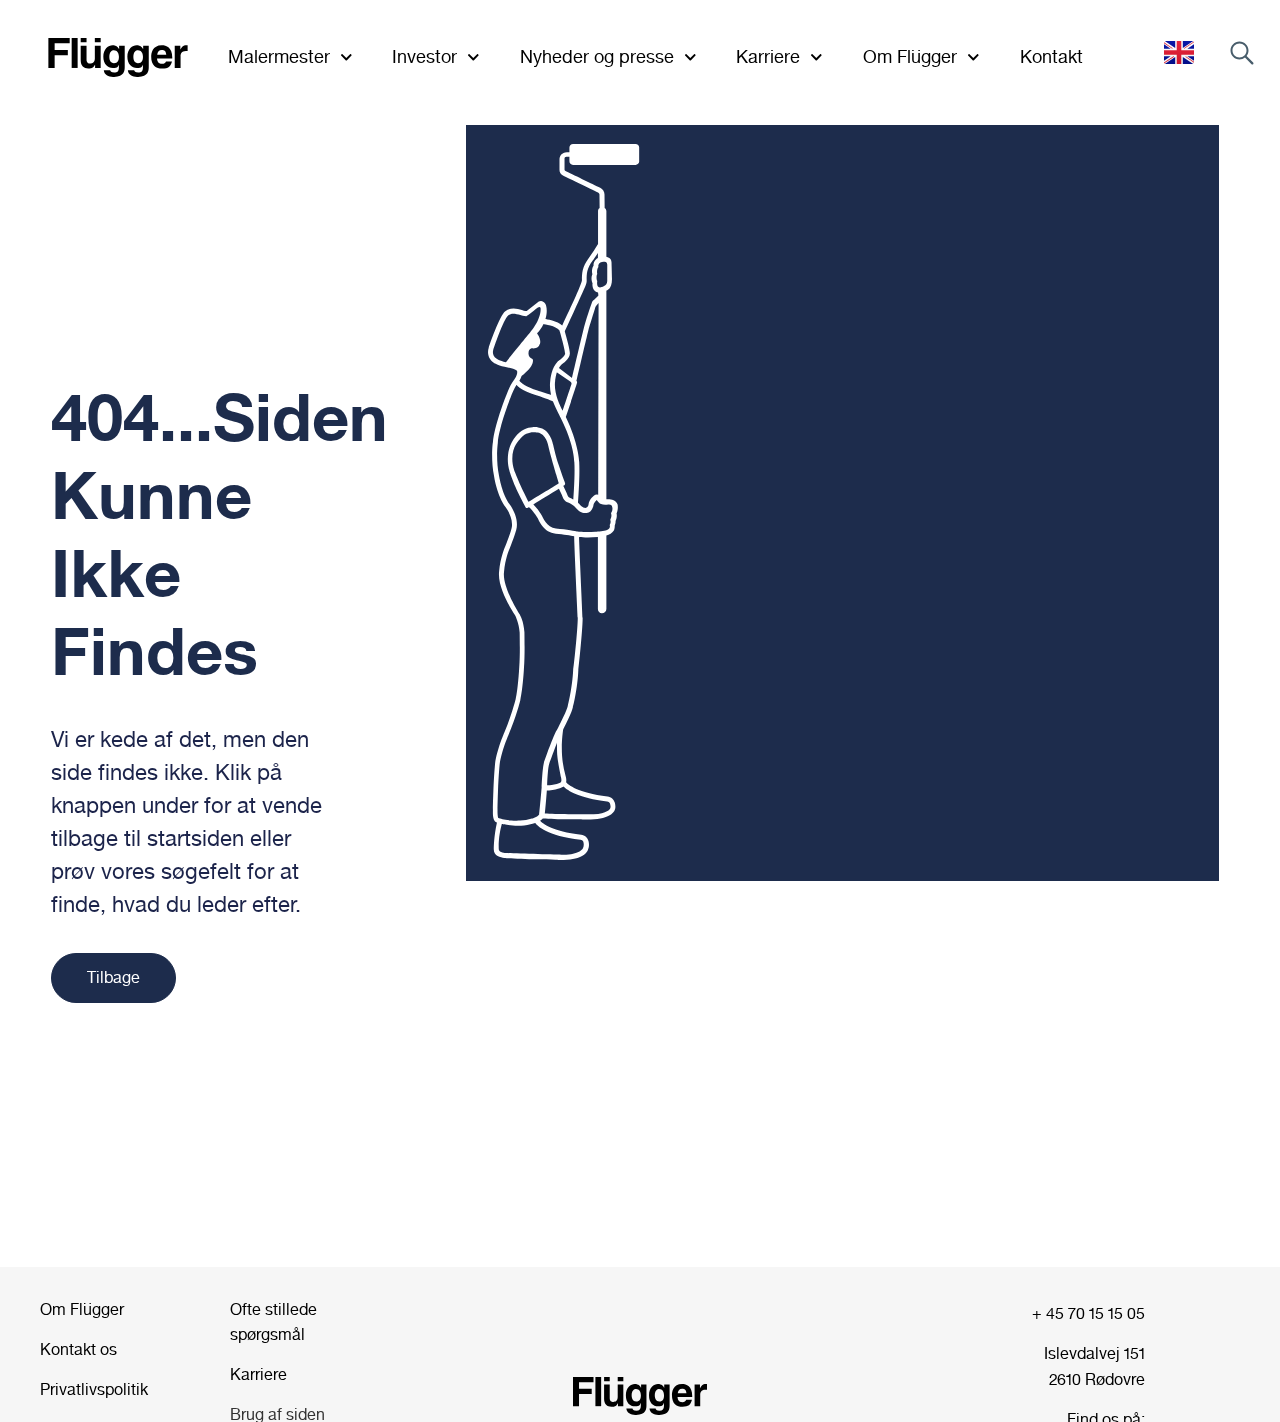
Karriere (768, 56)
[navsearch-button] (1242, 57)
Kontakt (1051, 56)
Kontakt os (80, 1349)
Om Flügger (84, 1309)
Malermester (279, 56)
